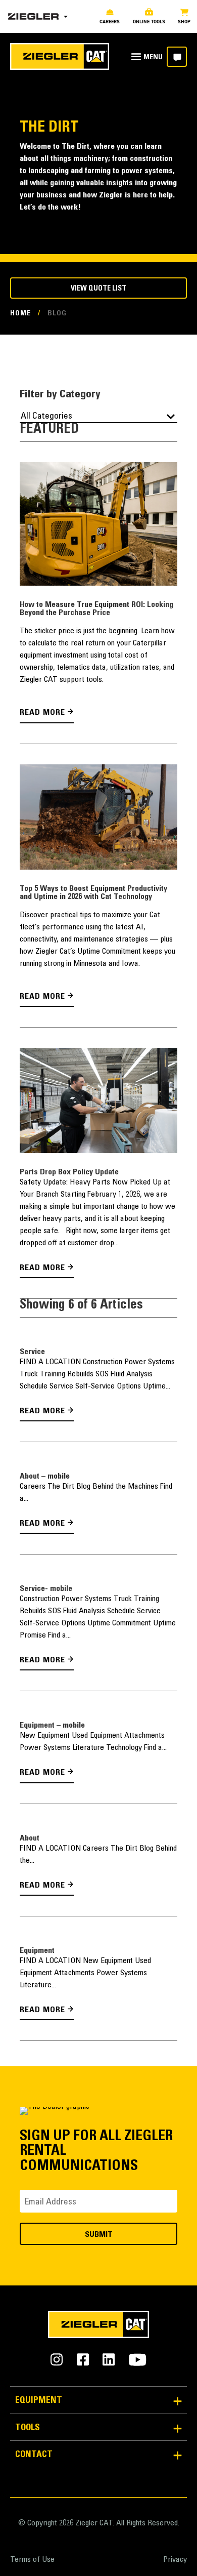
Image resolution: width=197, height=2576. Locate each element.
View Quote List (98, 289)
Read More (40, 713)
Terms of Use (32, 2556)
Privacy (175, 2556)
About (30, 1835)
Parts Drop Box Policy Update (69, 1171)
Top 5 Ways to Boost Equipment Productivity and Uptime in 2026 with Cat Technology (93, 892)
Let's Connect (177, 57)
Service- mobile (46, 1587)
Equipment (37, 1947)
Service (32, 1351)
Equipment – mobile (52, 1723)
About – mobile (45, 1475)
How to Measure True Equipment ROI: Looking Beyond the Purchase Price (96, 609)
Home (20, 314)
